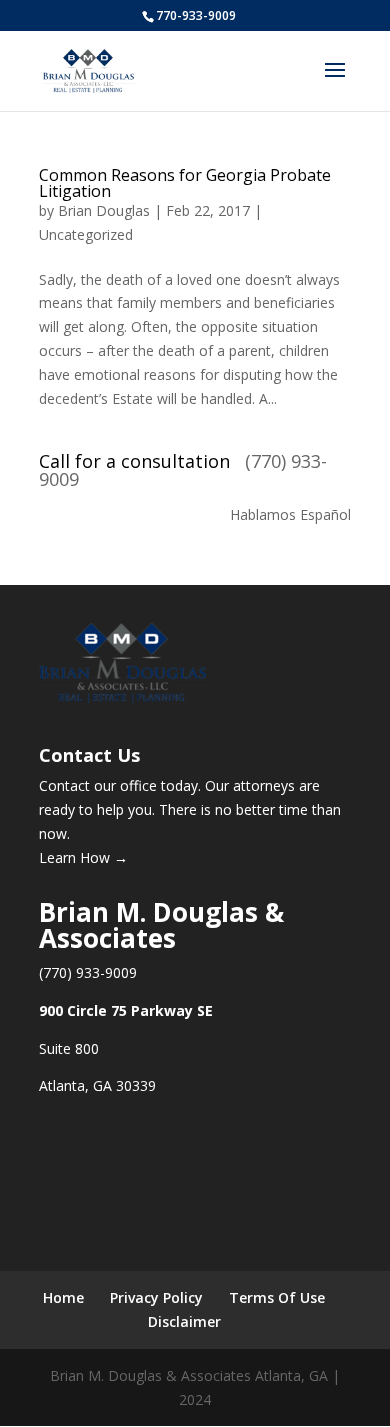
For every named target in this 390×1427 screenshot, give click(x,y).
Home (63, 1297)
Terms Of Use (277, 1297)
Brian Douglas (104, 210)
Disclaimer (184, 1321)
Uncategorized (86, 234)
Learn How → (83, 857)
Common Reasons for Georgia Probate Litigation (185, 183)
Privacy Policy (156, 1297)
